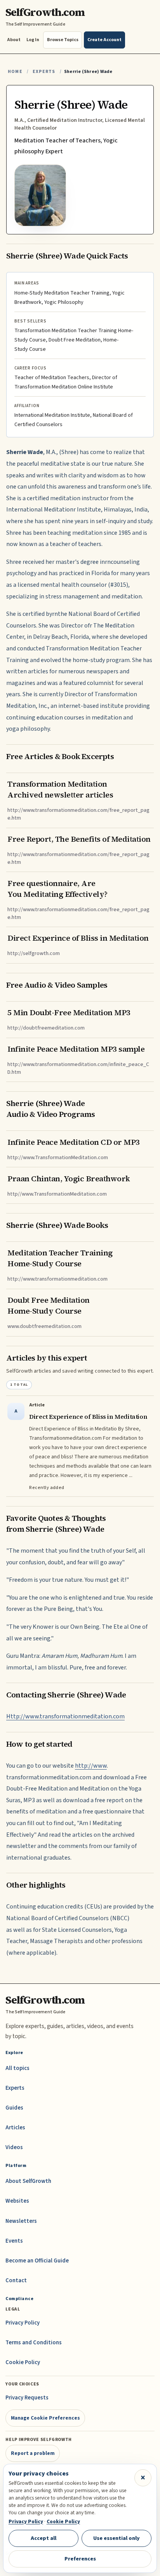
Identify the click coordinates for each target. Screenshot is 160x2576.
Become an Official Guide (37, 2261)
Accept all (43, 2538)
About (14, 40)
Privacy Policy (23, 2323)
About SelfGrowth (28, 2181)
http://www (91, 1766)
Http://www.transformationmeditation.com (65, 1716)
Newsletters (21, 2221)
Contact (16, 2280)
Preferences (80, 2559)
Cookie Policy (23, 2362)
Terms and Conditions (34, 2343)
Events (14, 2241)
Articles (15, 2128)
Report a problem (33, 2453)
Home (15, 72)
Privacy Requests (27, 2398)
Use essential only (117, 2538)
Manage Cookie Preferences (45, 2418)
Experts (44, 72)
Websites (17, 2201)
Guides (14, 2108)
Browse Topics (63, 40)
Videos (14, 2147)
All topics (17, 2068)
